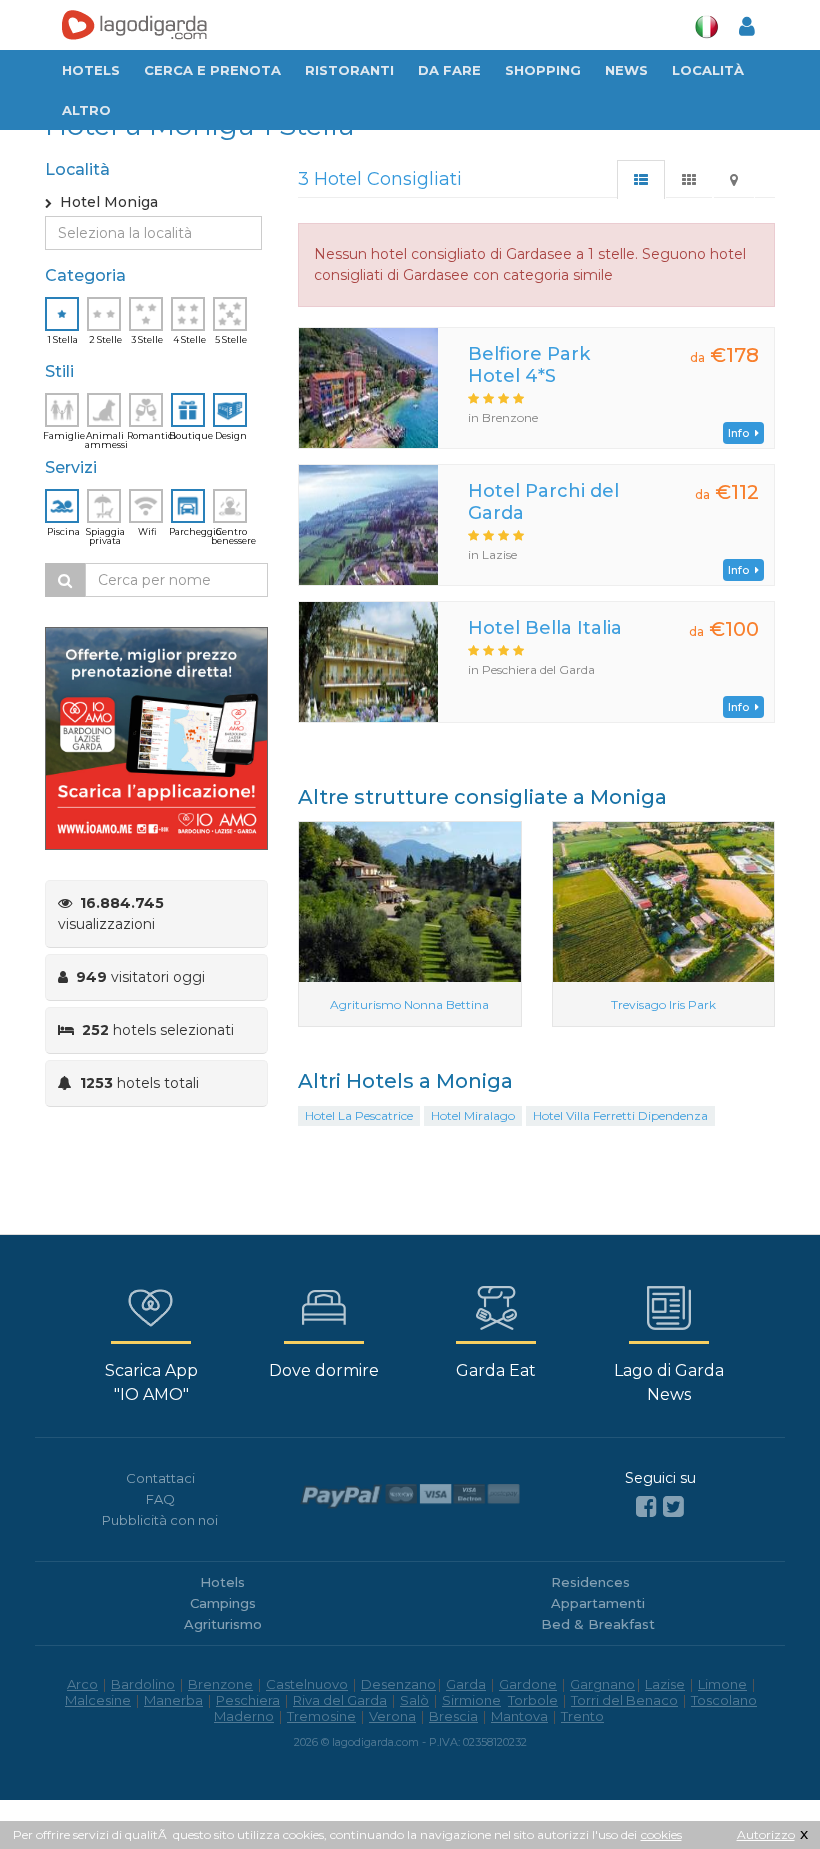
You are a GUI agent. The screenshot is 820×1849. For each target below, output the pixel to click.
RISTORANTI (349, 70)
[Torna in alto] (764, 1793)
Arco (82, 1684)
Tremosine (321, 1716)
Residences (590, 1582)
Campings (223, 1603)
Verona (392, 1716)
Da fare (449, 70)
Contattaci (160, 1478)
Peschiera (248, 1700)
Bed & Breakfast (598, 1624)
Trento (582, 1716)
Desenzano (398, 1684)
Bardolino (143, 1684)
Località (708, 70)
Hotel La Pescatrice (359, 1115)
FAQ (160, 1499)
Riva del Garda (340, 1700)
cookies (661, 1834)
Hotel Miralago (473, 1115)
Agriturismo (223, 1624)
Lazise (665, 1684)
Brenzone (220, 1684)
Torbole (533, 1700)
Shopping (543, 70)
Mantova (519, 1716)
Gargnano (602, 1684)
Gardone (528, 1684)
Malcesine (98, 1700)
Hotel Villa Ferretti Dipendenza (620, 1115)
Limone (722, 1684)
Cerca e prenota (212, 70)
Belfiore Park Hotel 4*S (529, 365)
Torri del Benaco (624, 1700)
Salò (414, 1700)
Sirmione (471, 1700)
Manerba (173, 1700)
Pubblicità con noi (160, 1520)
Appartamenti (598, 1603)
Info (741, 433)
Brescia (453, 1716)
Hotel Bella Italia (545, 628)
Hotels (91, 70)
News (626, 70)
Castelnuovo (307, 1684)
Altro (86, 110)
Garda (466, 1684)
